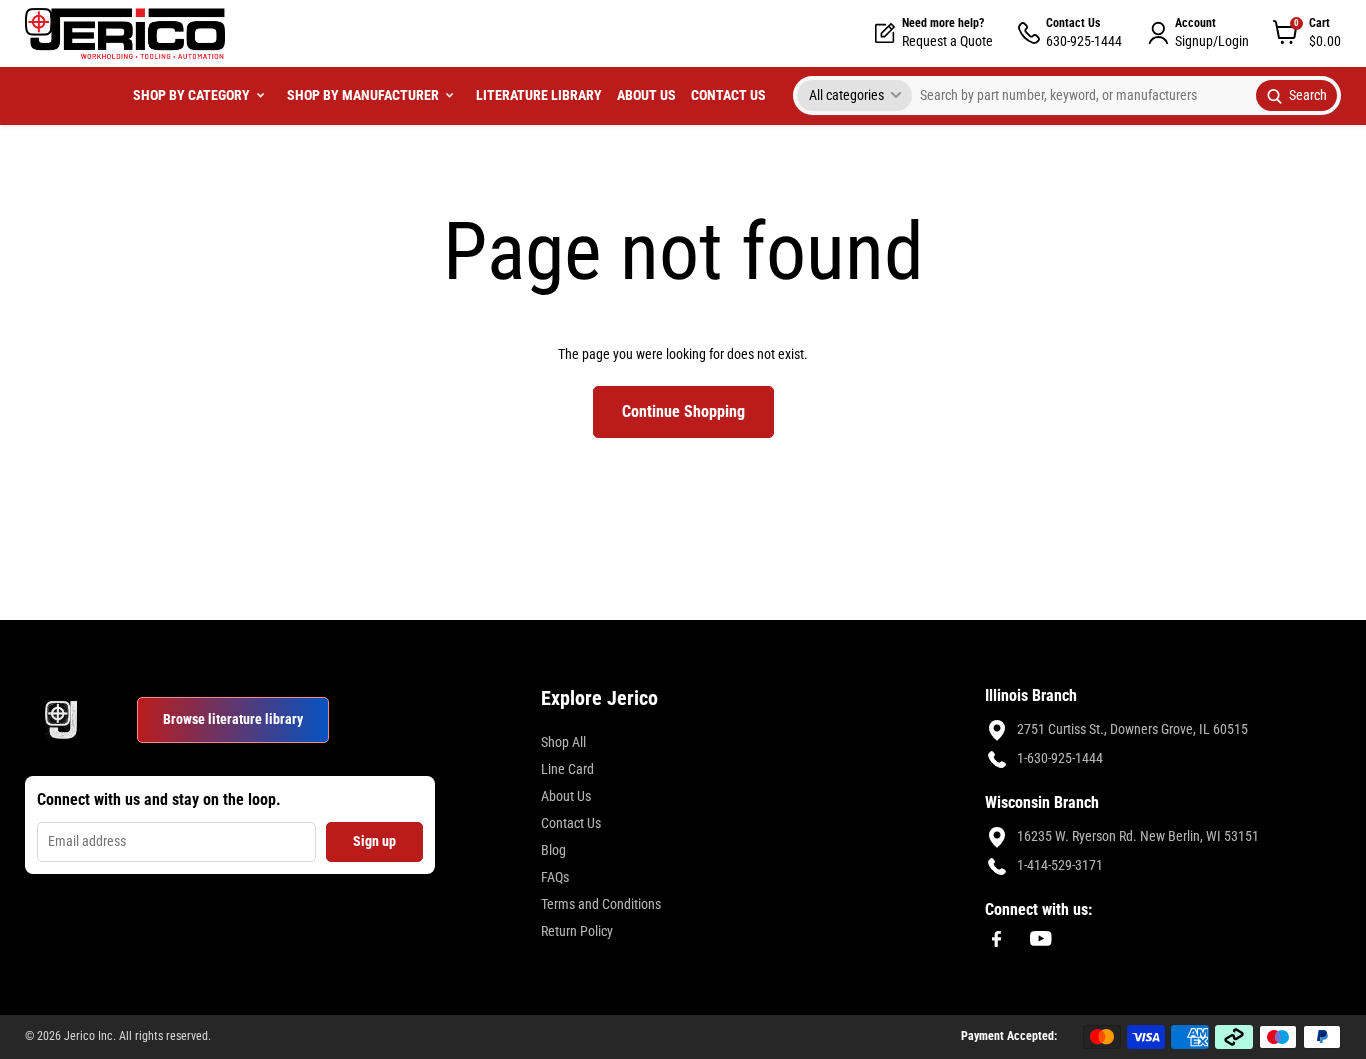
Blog (553, 850)
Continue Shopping (683, 411)
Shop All (563, 742)
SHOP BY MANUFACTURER (363, 95)
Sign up (374, 841)
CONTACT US (728, 95)
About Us (566, 796)
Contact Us (571, 823)
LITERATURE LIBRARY (539, 95)
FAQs (555, 877)
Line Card (567, 769)
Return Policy (577, 931)
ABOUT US (646, 95)
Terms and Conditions (601, 904)
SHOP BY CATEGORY (191, 95)
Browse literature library (233, 719)
